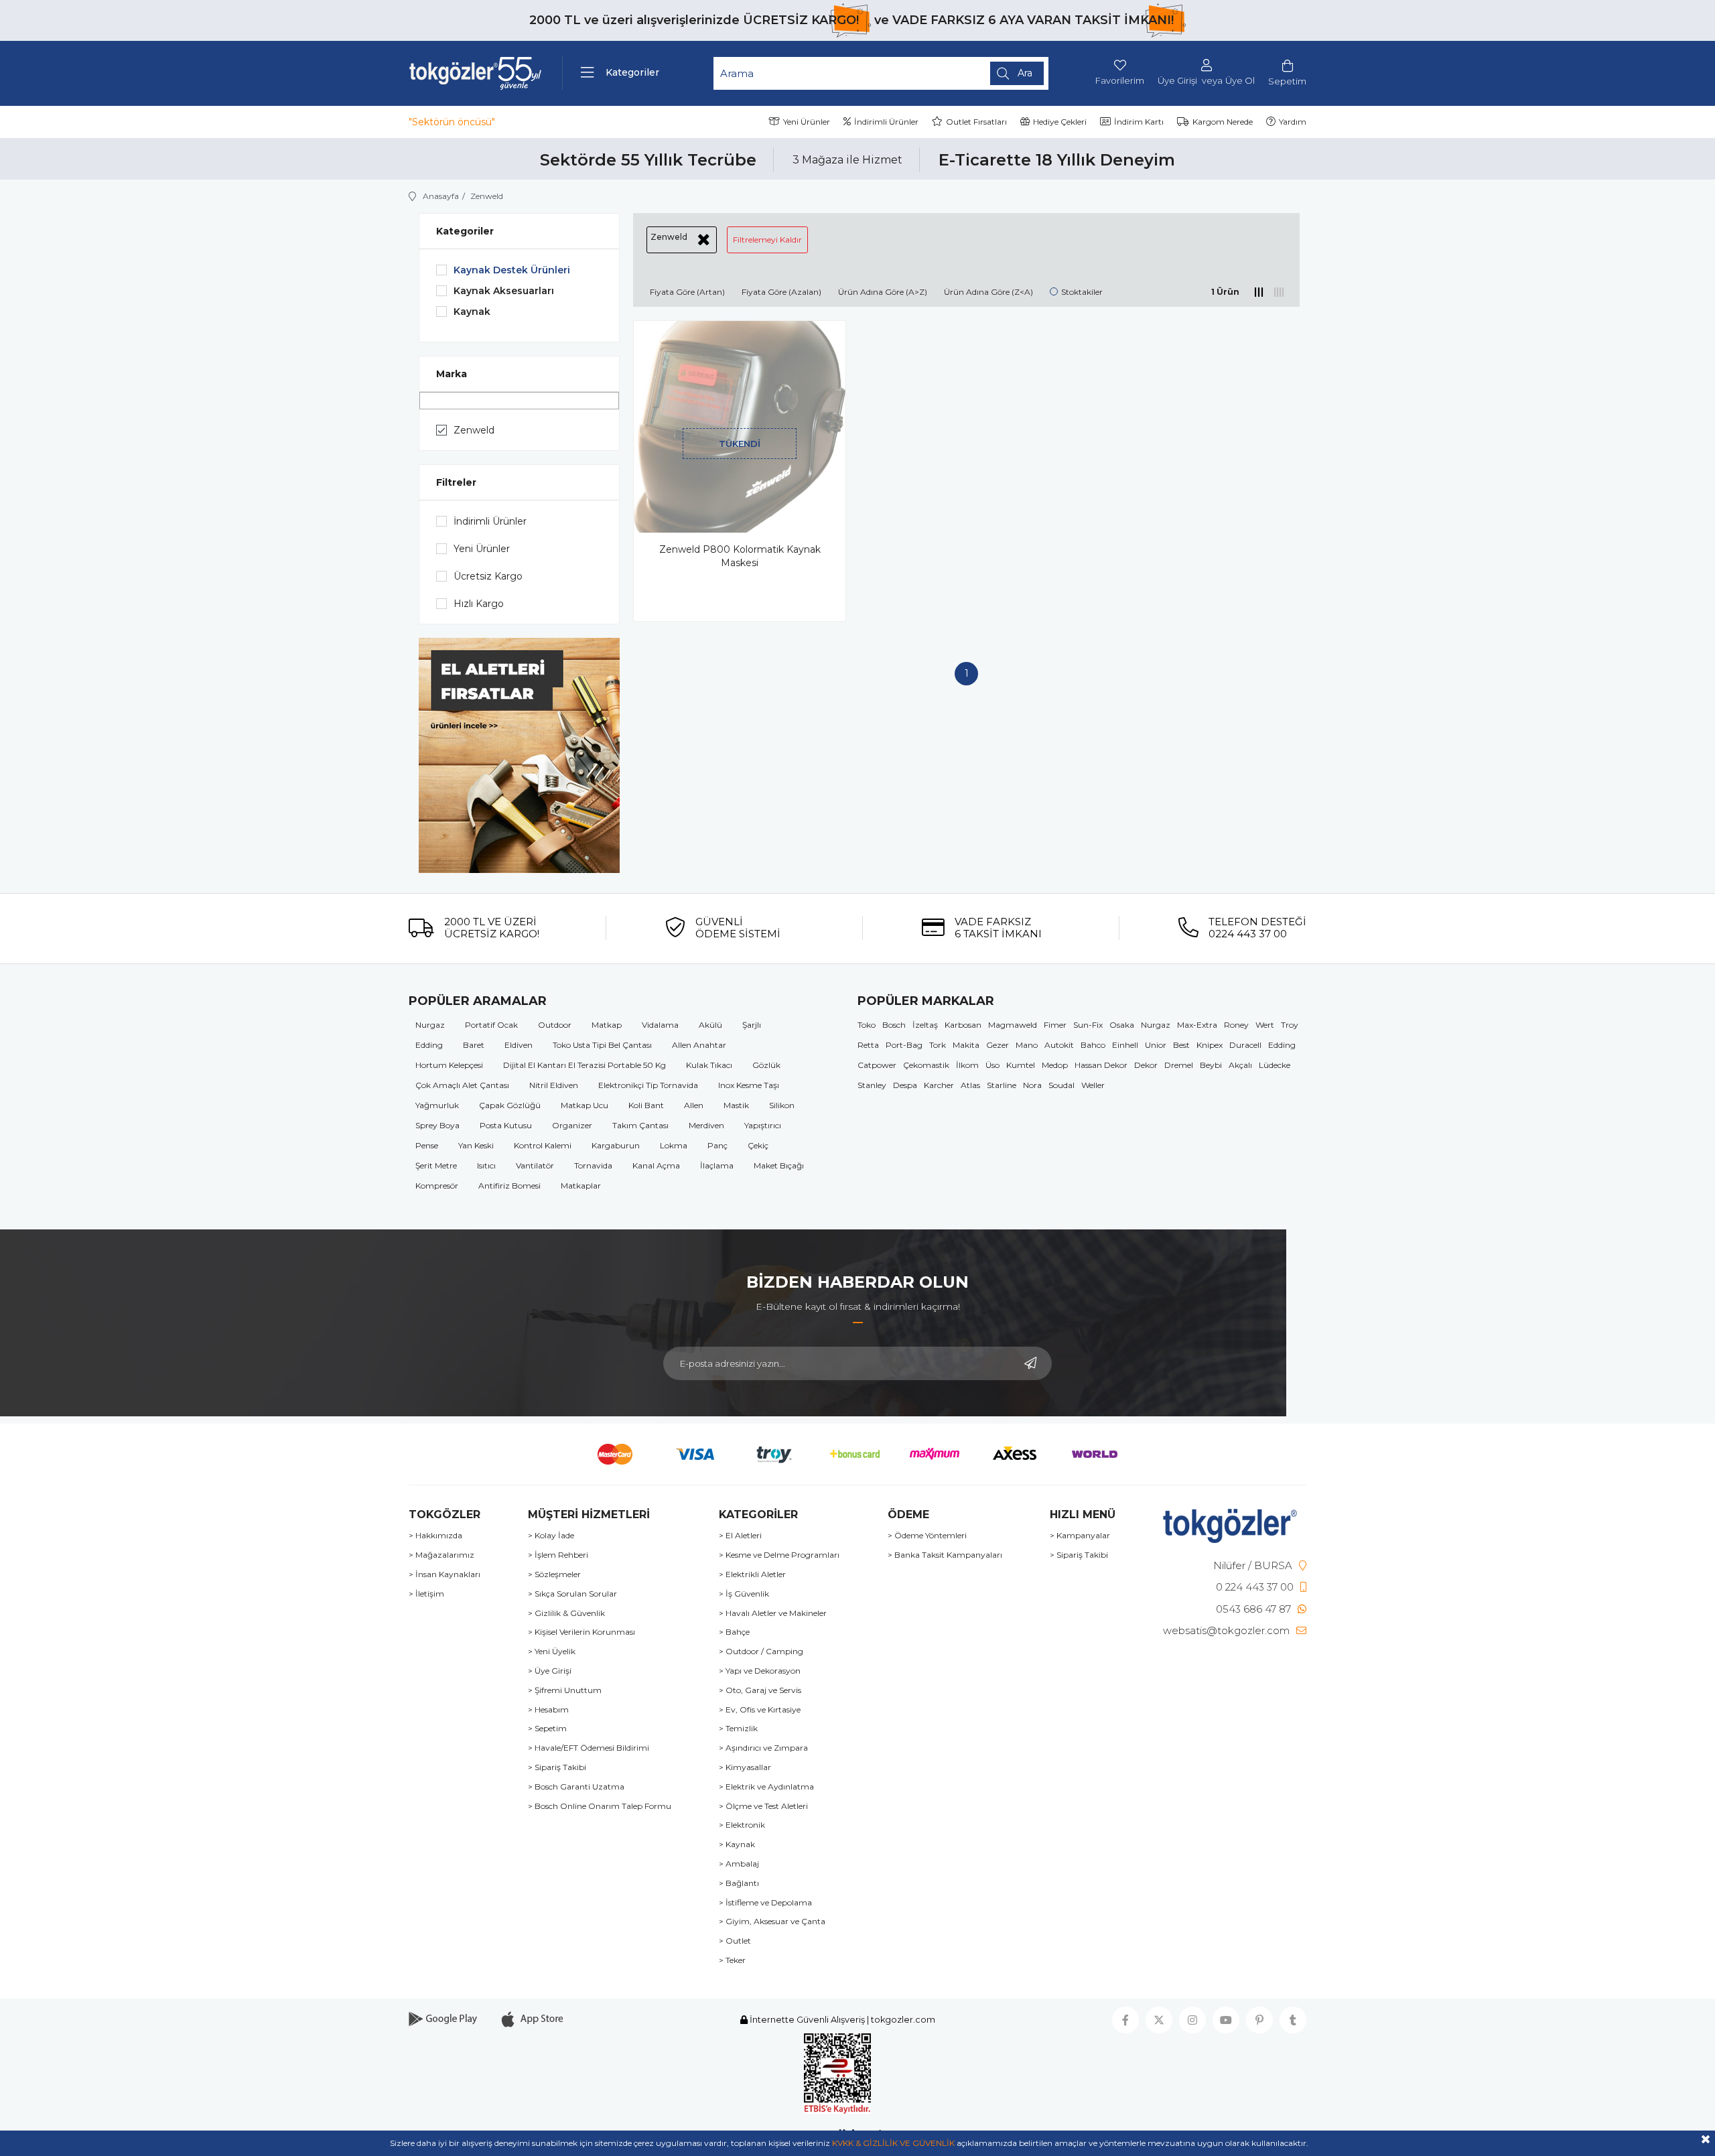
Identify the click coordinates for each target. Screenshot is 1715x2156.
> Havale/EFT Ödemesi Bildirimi (589, 1748)
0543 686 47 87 (1253, 1609)
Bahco (1093, 1045)
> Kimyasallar (745, 1767)
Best (1181, 1045)
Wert (1265, 1025)
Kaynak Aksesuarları (504, 291)
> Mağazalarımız (441, 1555)
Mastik (736, 1105)
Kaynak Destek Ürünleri (512, 270)
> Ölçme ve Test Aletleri (763, 1806)
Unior (1156, 1045)
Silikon (782, 1105)
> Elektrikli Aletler (752, 1574)
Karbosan (963, 1025)
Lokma (674, 1145)
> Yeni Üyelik (552, 1652)
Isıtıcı (486, 1165)
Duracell (1245, 1045)
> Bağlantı (739, 1883)
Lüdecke (1275, 1065)
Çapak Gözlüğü (510, 1105)
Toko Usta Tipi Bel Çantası (602, 1045)
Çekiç (758, 1145)
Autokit (1059, 1045)
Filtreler (456, 482)
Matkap (607, 1025)
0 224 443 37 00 (1255, 1587)
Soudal (1061, 1085)
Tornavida (593, 1165)
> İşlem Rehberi (558, 1555)
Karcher (939, 1085)
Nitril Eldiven (554, 1085)
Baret (474, 1045)
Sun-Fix (1088, 1025)
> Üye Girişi (550, 1671)
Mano (1027, 1045)
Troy (1290, 1025)
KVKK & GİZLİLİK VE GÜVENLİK (893, 2143)
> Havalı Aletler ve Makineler (773, 1613)
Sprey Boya (437, 1125)
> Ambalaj (739, 1864)
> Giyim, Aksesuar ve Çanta (772, 1922)
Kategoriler (465, 231)
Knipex (1210, 1045)
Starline (1002, 1085)
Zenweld (474, 430)
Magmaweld (1013, 1025)
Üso (992, 1065)
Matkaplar (581, 1186)
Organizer (572, 1125)
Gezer (998, 1045)
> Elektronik (742, 1825)
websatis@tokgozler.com (1226, 1630)
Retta (868, 1045)
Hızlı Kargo (479, 604)
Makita (966, 1045)
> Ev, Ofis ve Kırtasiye (760, 1710)
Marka (452, 374)
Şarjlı (752, 1025)
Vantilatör (535, 1165)
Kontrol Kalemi (543, 1145)
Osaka (1122, 1025)
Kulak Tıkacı (709, 1065)
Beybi (1211, 1065)
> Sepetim (547, 1729)
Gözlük (766, 1065)
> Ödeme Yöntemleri (927, 1536)
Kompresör (437, 1186)
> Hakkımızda (435, 1536)
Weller (1093, 1085)
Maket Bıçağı (779, 1165)
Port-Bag (904, 1045)
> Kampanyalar (1080, 1536)
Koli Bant (646, 1105)
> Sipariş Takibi (557, 1767)
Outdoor (555, 1025)
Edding (429, 1045)
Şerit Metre (436, 1165)
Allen (694, 1105)
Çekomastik (926, 1065)
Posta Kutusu (506, 1125)
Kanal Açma (656, 1165)
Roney (1236, 1025)
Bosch (894, 1025)
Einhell (1125, 1045)
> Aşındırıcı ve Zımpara (763, 1748)
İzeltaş (925, 1025)
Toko (867, 1025)
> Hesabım (548, 1710)
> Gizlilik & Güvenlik (566, 1613)
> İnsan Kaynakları (444, 1574)
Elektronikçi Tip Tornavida (648, 1085)
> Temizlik (738, 1729)
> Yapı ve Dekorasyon (760, 1671)
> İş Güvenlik (744, 1594)
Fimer (1055, 1025)
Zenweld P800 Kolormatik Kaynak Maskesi (740, 556)
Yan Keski (476, 1145)
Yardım (1293, 122)
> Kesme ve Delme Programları (779, 1555)
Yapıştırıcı (763, 1125)
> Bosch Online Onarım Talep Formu (600, 1806)
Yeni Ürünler (807, 122)
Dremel (1179, 1065)
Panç (717, 1145)
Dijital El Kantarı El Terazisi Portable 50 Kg (585, 1065)
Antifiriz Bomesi (509, 1186)
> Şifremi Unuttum (565, 1690)
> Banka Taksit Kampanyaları (945, 1555)
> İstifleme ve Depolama (765, 1903)
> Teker (732, 1960)
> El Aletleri (740, 1536)
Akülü (710, 1025)
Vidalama (660, 1025)
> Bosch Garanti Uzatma (576, 1787)
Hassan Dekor (1101, 1065)
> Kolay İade (551, 1536)
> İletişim (426, 1594)
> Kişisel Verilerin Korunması (581, 1632)
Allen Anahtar (699, 1045)
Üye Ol (1240, 81)
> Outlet (735, 1941)
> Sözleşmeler (554, 1574)
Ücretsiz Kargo (488, 576)
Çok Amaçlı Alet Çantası (462, 1085)
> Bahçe (734, 1632)
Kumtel (1021, 1065)
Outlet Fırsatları (976, 122)
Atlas (970, 1085)
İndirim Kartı (1139, 122)
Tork (938, 1045)
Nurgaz (430, 1025)
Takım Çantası (640, 1125)
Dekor (1146, 1065)
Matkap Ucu (585, 1105)
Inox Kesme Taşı (749, 1085)
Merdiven (706, 1125)
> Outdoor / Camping (761, 1652)
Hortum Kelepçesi (449, 1065)
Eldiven (519, 1045)
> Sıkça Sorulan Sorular (572, 1594)
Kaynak (472, 312)
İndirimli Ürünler (886, 122)
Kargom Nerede (1223, 122)
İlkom (967, 1065)
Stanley (872, 1085)
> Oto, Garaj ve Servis (760, 1690)
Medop (1055, 1065)
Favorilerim (1120, 80)
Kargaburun (616, 1145)
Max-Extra (1197, 1025)
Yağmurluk (437, 1105)
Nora (1032, 1085)
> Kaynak (737, 1844)
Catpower (877, 1065)
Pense (427, 1145)
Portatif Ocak (491, 1025)
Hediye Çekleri (1060, 122)
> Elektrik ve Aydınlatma (766, 1787)
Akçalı (1240, 1065)
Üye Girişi (1177, 81)
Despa (905, 1085)
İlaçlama (717, 1165)
